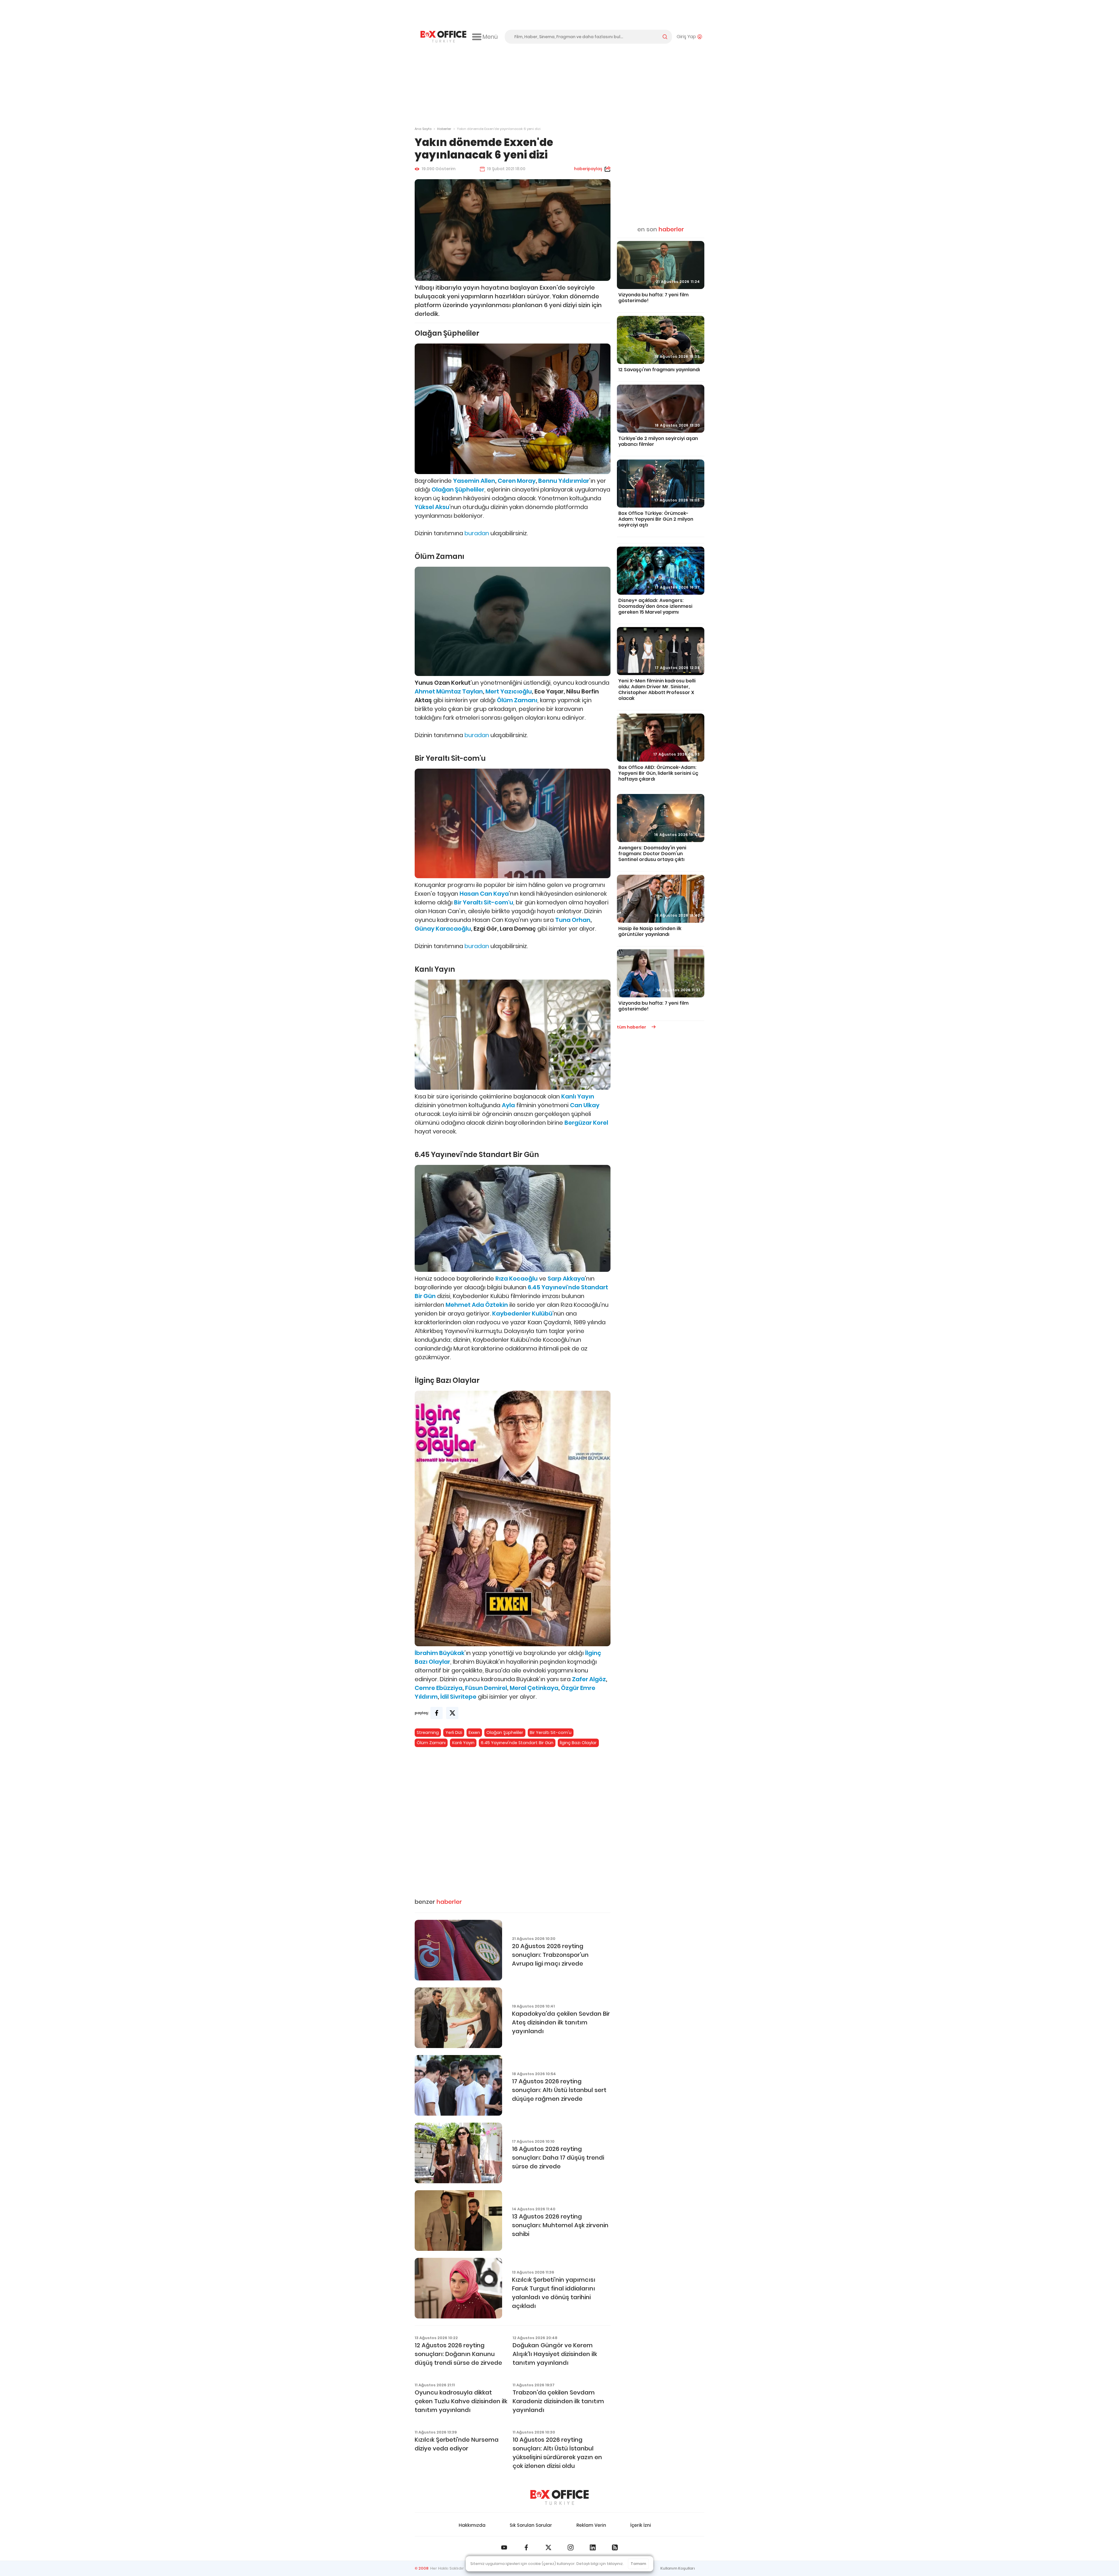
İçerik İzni (641, 2525)
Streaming (428, 1732)
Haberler (444, 129)
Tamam (638, 2564)
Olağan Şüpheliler (505, 1732)
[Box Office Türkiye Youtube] (504, 2547)
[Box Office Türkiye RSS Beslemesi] (615, 2547)
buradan (477, 533)
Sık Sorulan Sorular (531, 2525)
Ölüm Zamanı (431, 1743)
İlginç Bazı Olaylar (578, 1743)
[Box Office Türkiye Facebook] (526, 2547)
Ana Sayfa (423, 129)
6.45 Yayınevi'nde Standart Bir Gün (517, 1743)
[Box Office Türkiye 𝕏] (548, 2547)
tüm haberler (632, 1027)
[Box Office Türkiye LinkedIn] (593, 2547)
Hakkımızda (472, 2525)
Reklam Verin (591, 2525)
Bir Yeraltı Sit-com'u (551, 1732)
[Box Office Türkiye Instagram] (571, 2547)
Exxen (474, 1732)
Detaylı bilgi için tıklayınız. (600, 2564)
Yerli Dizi (454, 1732)
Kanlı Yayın (463, 1743)
